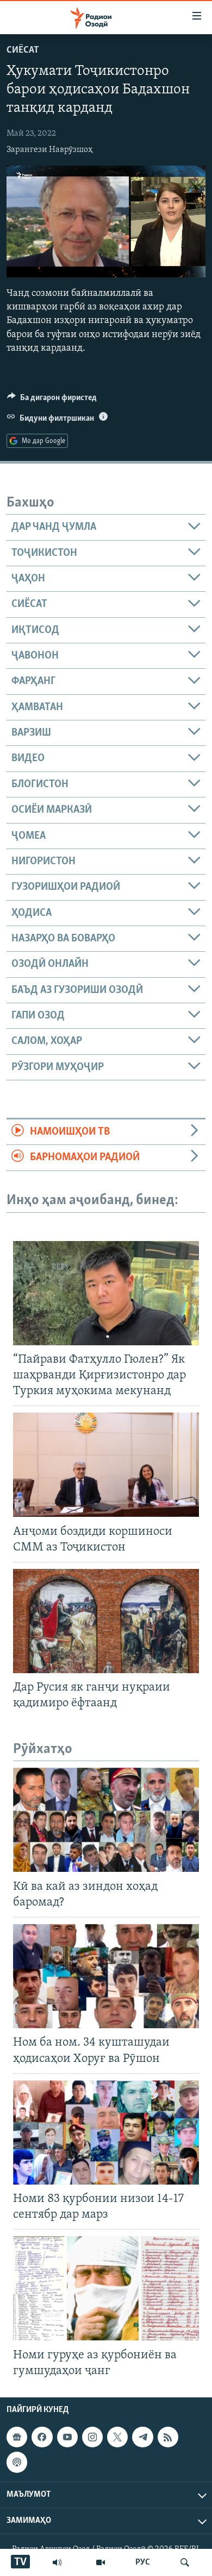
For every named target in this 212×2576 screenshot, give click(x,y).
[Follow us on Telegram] (142, 2437)
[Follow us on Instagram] (92, 2437)
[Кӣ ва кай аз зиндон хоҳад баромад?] (106, 1820)
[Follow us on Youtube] (67, 2437)
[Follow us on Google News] (17, 2437)
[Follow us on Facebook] (42, 2437)
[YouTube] (101, 2562)
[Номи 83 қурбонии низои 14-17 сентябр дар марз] (106, 2132)
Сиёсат (23, 50)
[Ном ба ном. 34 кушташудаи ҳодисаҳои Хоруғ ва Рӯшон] (106, 1976)
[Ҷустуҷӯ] (185, 2562)
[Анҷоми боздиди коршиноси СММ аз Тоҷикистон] (106, 1465)
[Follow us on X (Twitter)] (117, 2437)
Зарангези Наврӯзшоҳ (50, 150)
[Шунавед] (57, 2562)
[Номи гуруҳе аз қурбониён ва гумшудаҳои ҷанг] (106, 2288)
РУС (143, 2562)
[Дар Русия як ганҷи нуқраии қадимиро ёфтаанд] (106, 1621)
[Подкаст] (17, 2462)
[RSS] (168, 2437)
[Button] (52, 400)
